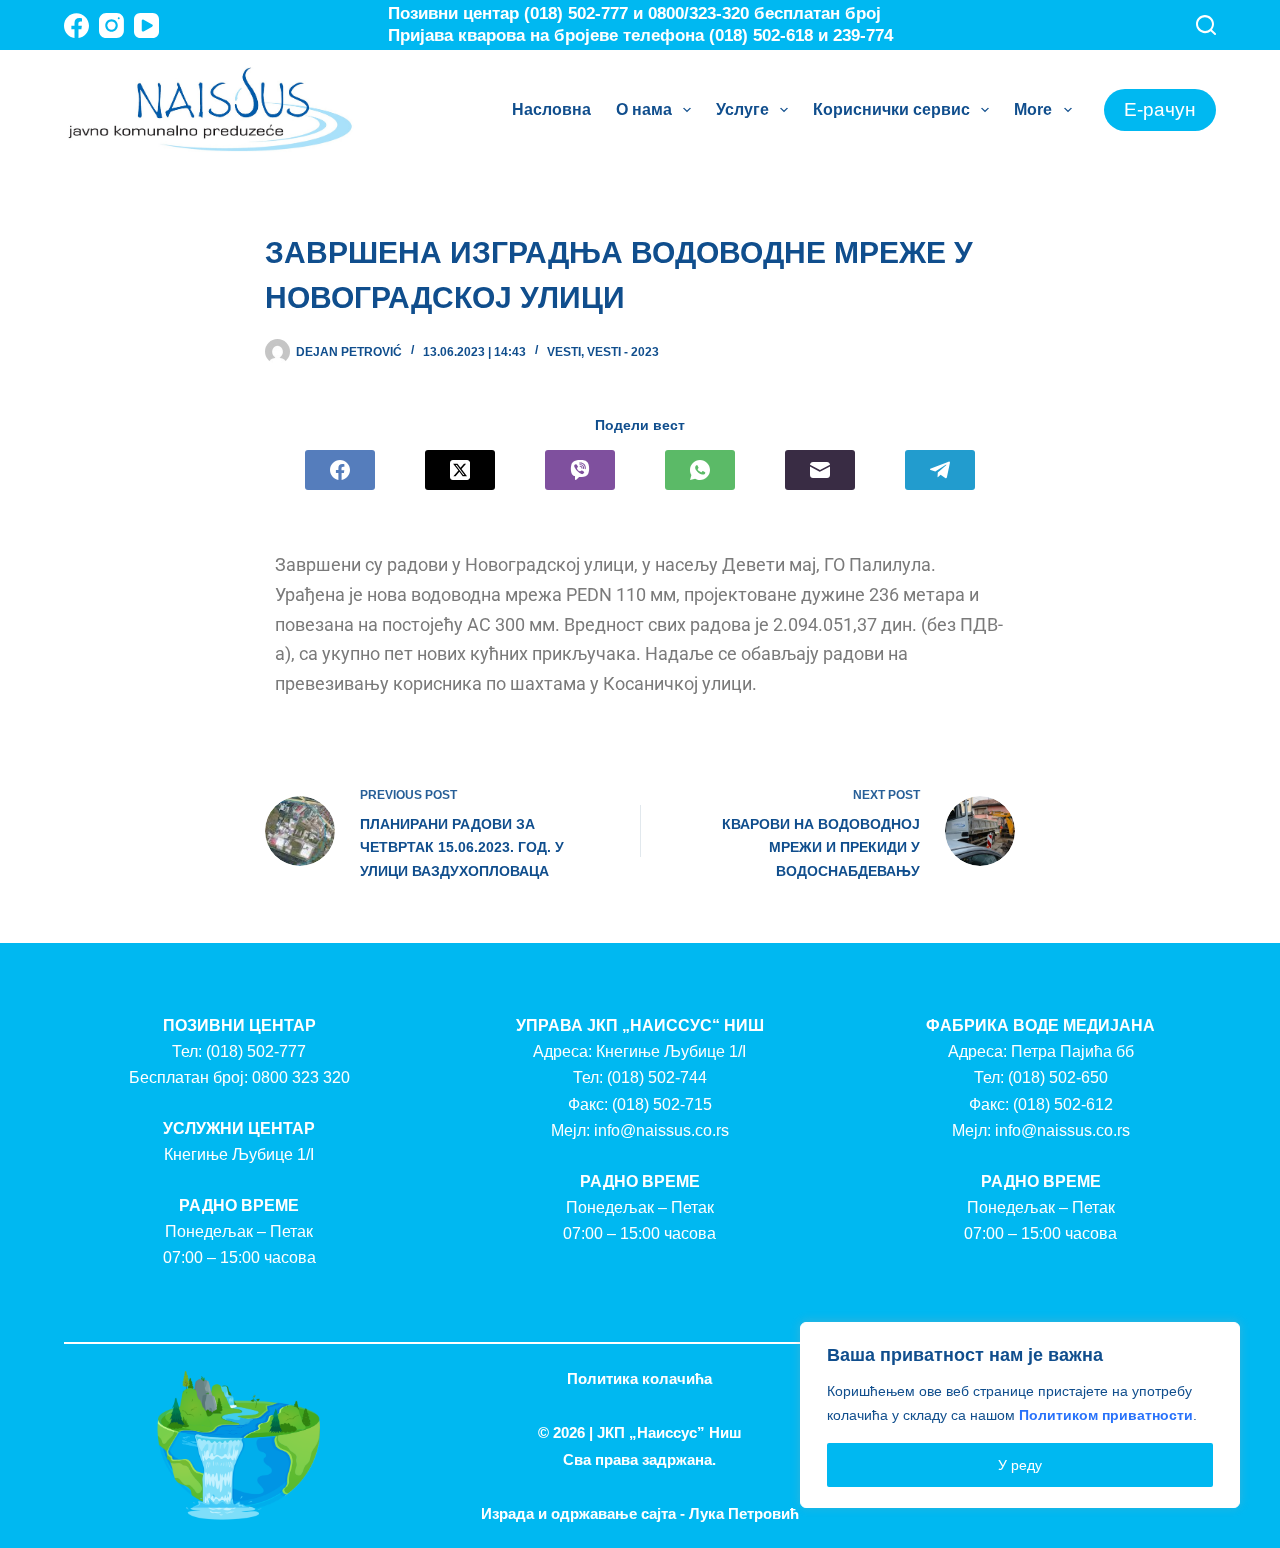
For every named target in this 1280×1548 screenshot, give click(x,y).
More (1033, 109)
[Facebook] (76, 25)
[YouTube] (146, 25)
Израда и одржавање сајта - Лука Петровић (640, 1513)
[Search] (1206, 25)
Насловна (551, 109)
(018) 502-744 (657, 1077)
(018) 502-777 (256, 1051)
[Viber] (580, 470)
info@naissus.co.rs (661, 1130)
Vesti (564, 352)
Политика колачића (639, 1378)
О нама (644, 109)
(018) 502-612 (1063, 1104)
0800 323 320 (301, 1077)
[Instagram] (111, 25)
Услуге (742, 109)
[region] (1020, 1415)
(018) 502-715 (662, 1104)
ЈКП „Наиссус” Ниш (669, 1432)
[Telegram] (940, 470)
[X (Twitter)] (460, 470)
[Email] (820, 470)
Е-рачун (1160, 109)
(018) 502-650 (1058, 1077)
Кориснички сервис (891, 109)
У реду (1020, 1465)
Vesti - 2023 (623, 352)
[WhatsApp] (700, 470)
